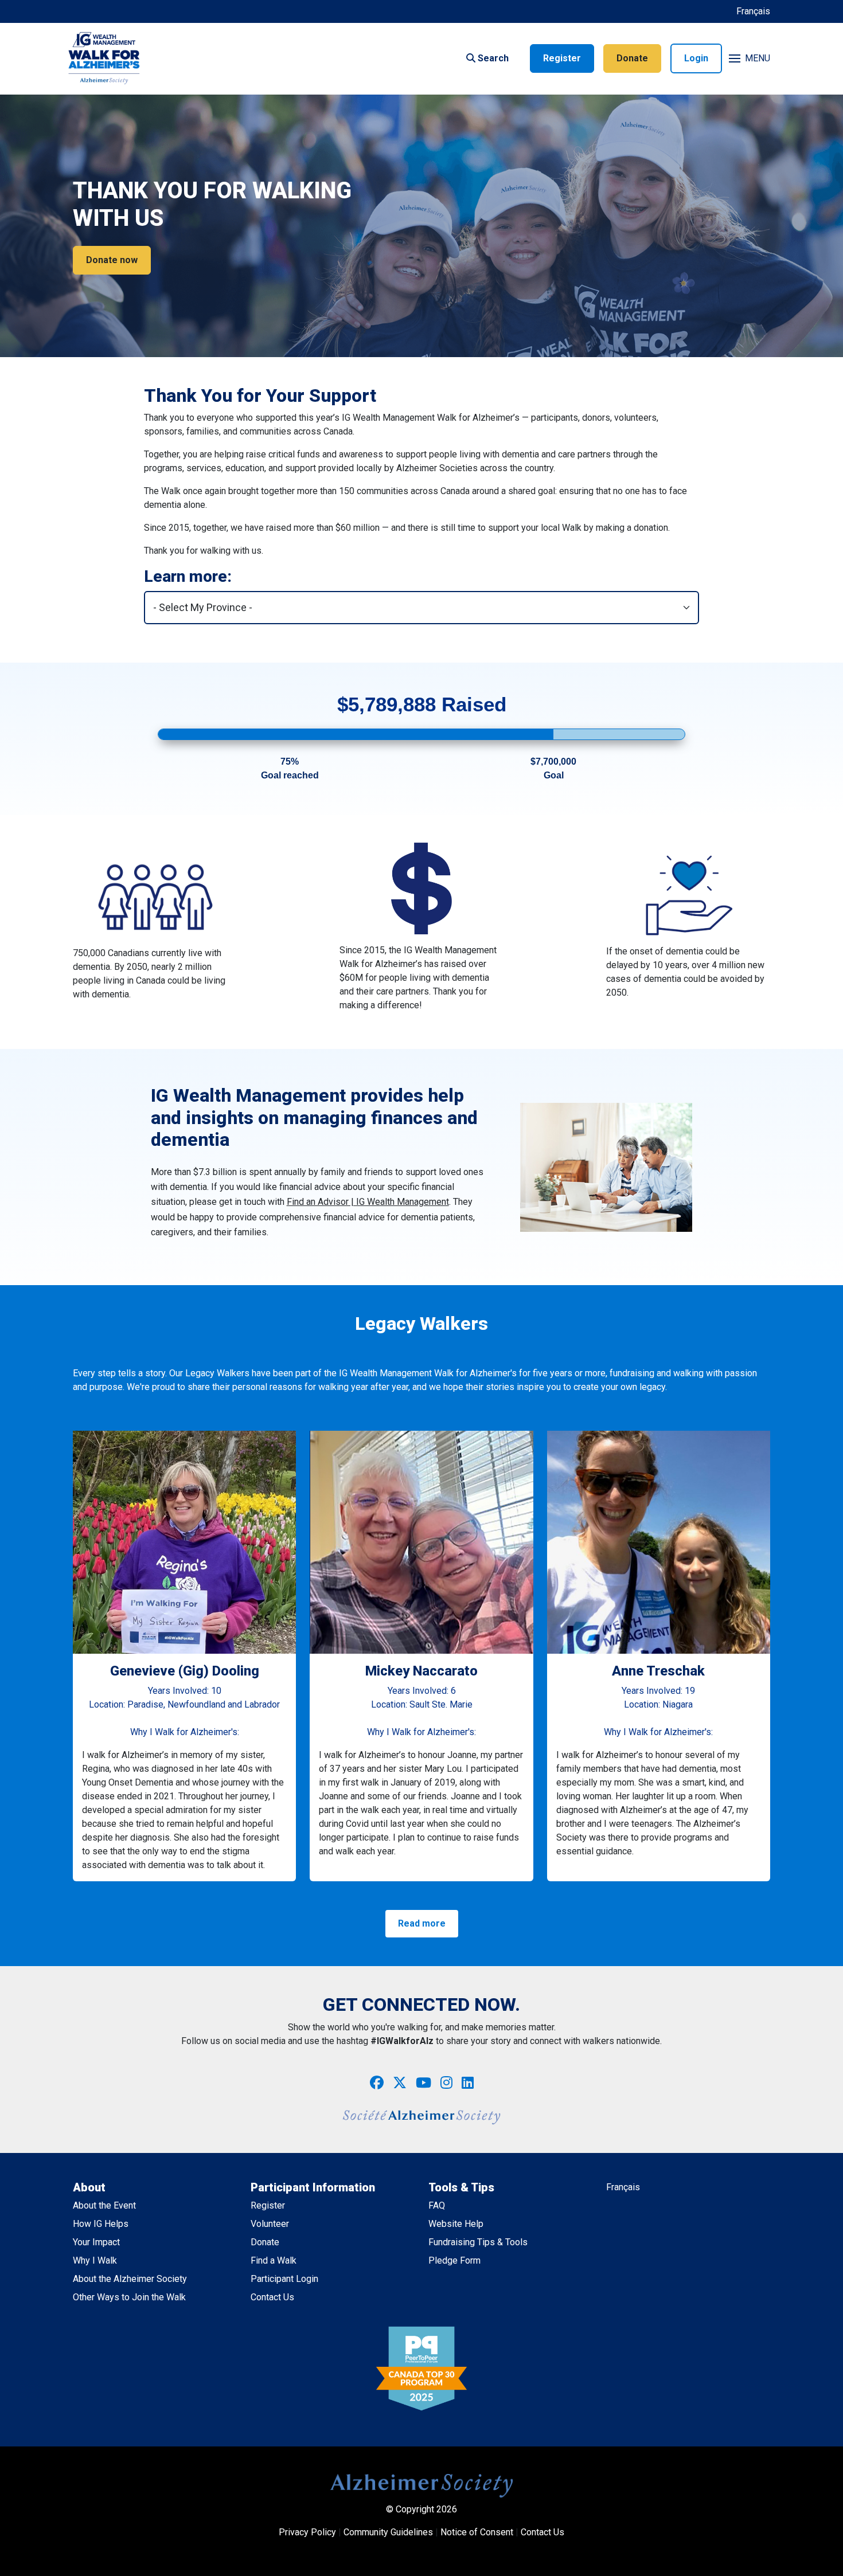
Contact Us (272, 2297)
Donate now (112, 260)
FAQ (437, 2205)
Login (696, 58)
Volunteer (270, 2224)
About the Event (104, 2205)
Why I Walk (95, 2260)
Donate (632, 58)
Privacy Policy (307, 2532)
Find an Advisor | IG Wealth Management (368, 1202)
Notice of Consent (477, 2532)
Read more (422, 1923)
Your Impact (96, 2242)
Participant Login (284, 2279)
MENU (758, 58)
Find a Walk (274, 2260)
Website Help (456, 2224)
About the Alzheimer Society (130, 2279)
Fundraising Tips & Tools (478, 2242)
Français (753, 11)
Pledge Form (454, 2260)
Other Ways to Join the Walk (129, 2297)
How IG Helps (101, 2224)
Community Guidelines (388, 2532)
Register (562, 58)
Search (492, 58)
